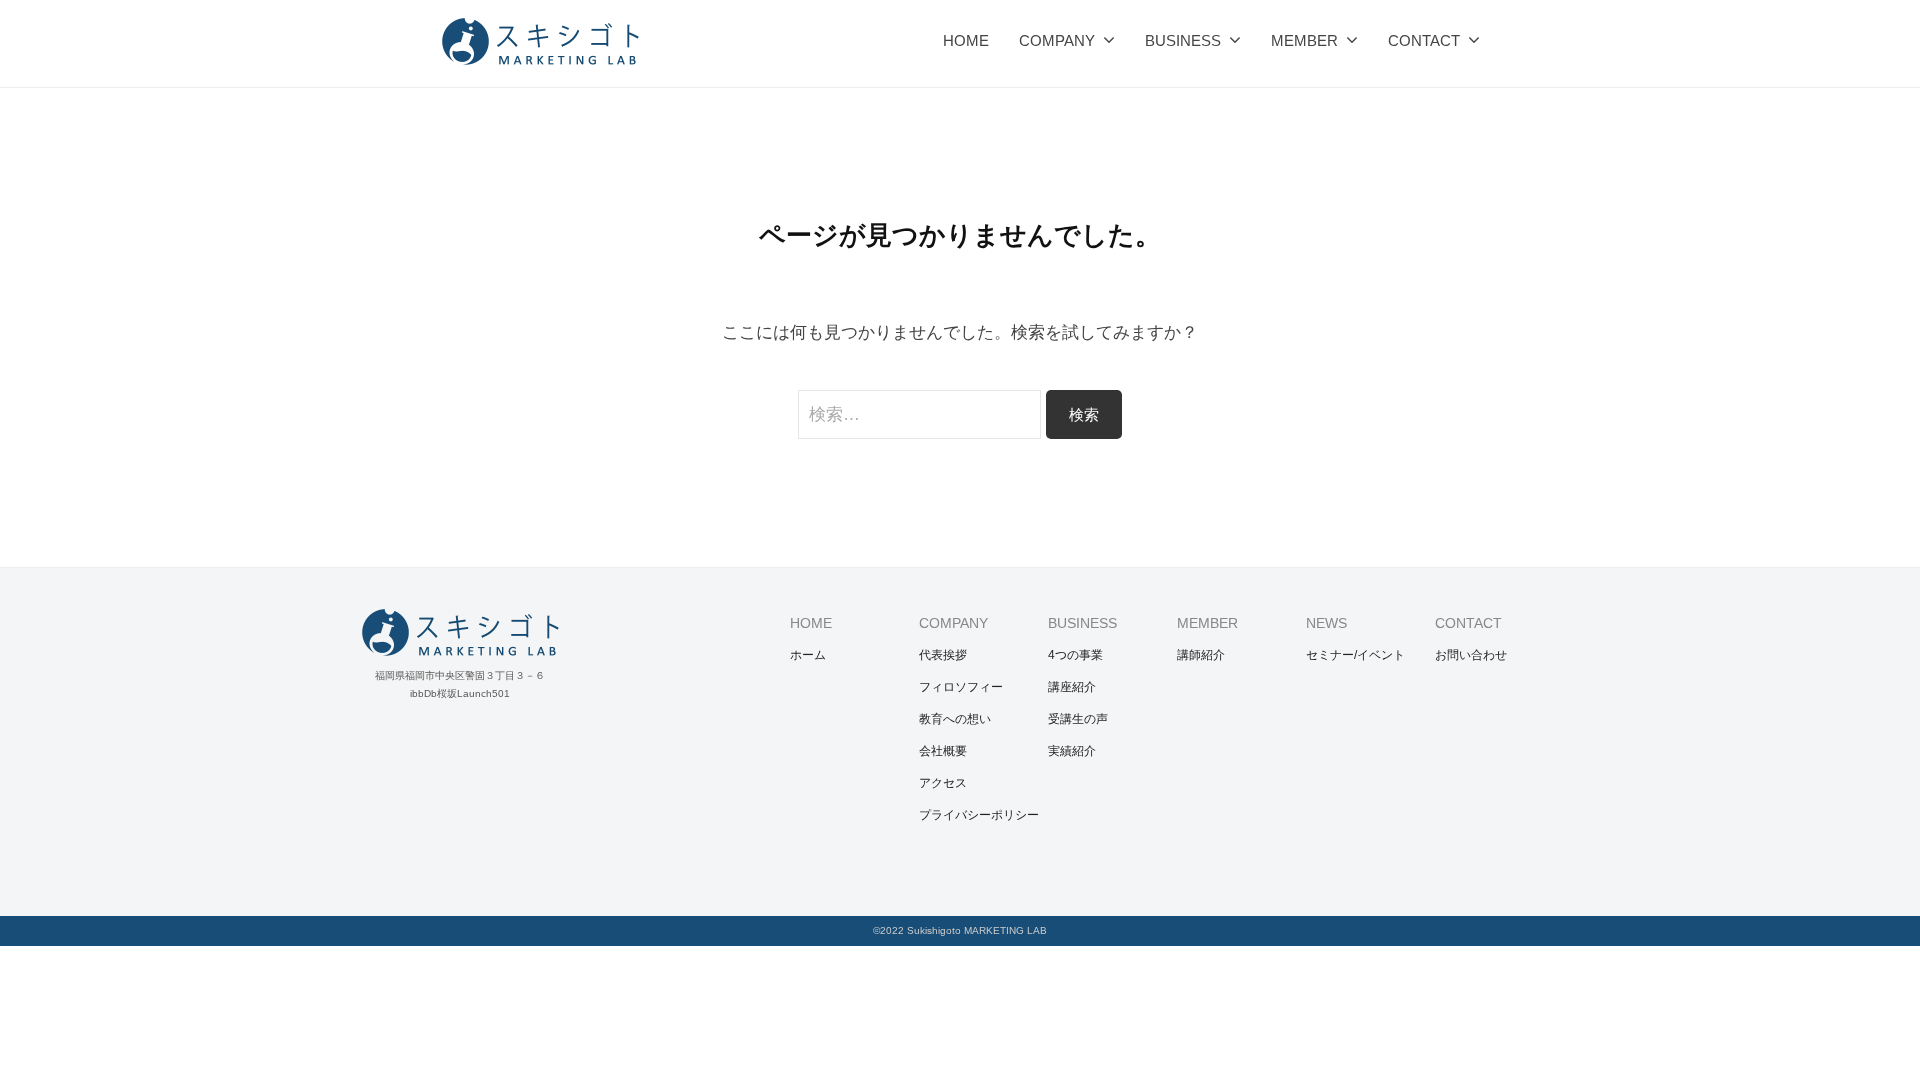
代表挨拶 (943, 655)
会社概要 (943, 751)
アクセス (943, 783)
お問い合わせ (1471, 655)
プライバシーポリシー (979, 815)
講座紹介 (1072, 687)
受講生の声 (1078, 719)
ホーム (808, 655)
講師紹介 (1201, 655)
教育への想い (955, 719)
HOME (966, 40)
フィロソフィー (961, 687)
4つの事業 (1075, 655)
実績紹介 (1072, 751)
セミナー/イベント (1355, 655)
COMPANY (1057, 40)
